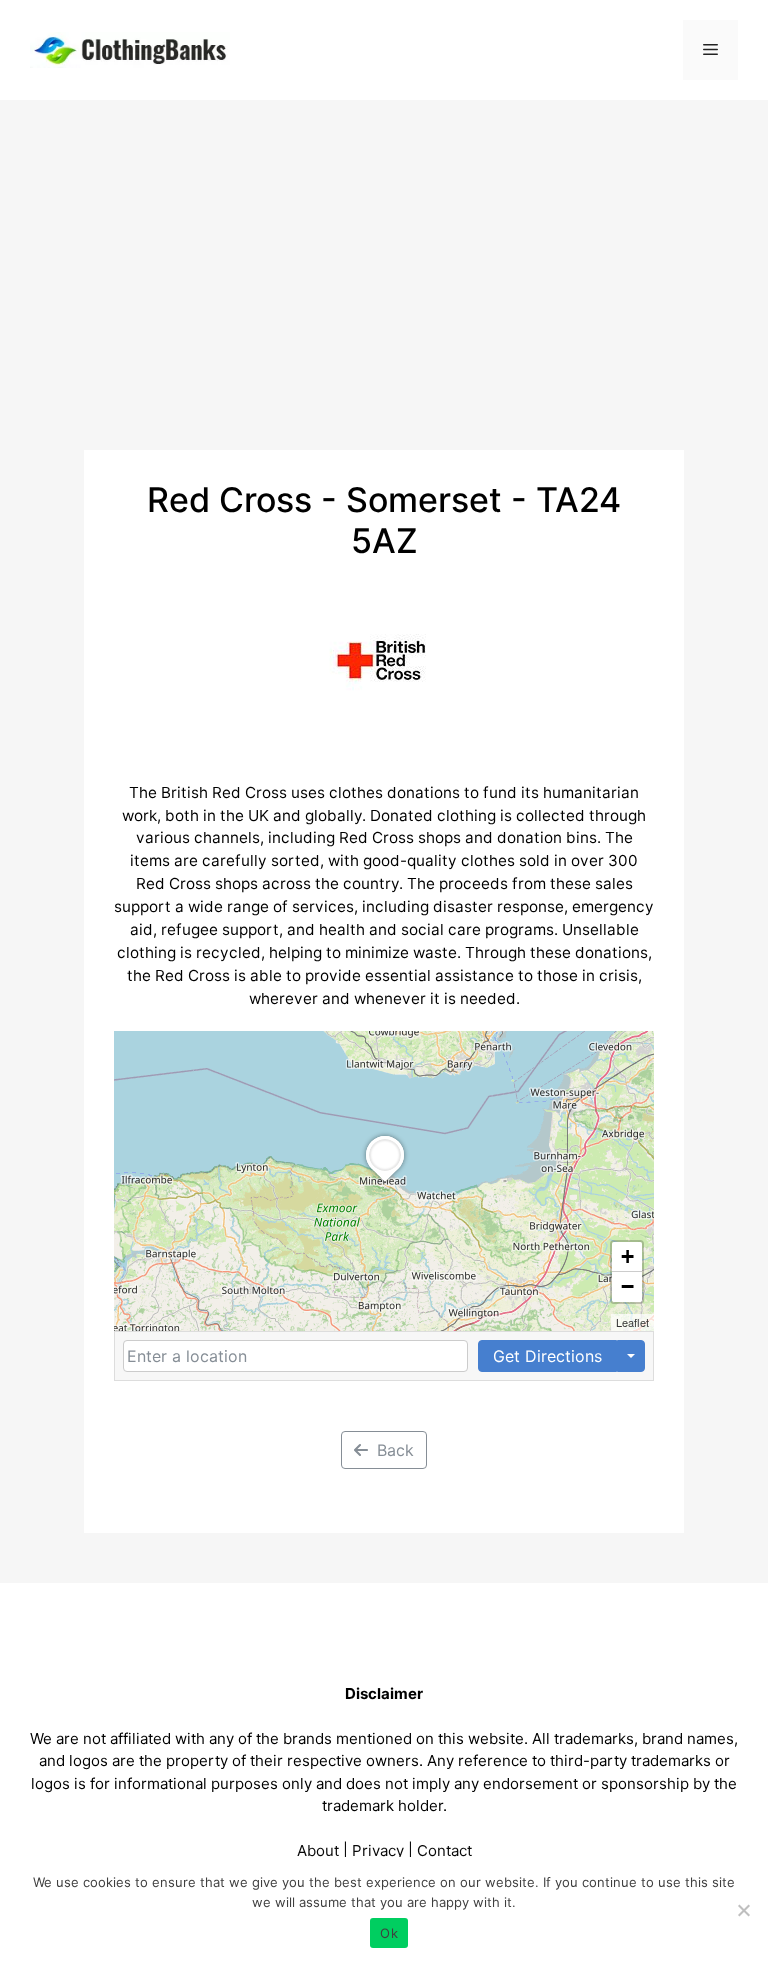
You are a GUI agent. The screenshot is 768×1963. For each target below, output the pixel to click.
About (318, 1850)
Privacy (378, 1850)
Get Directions (547, 1356)
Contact (444, 1850)
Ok (389, 1933)
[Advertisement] (384, 250)
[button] (385, 1182)
